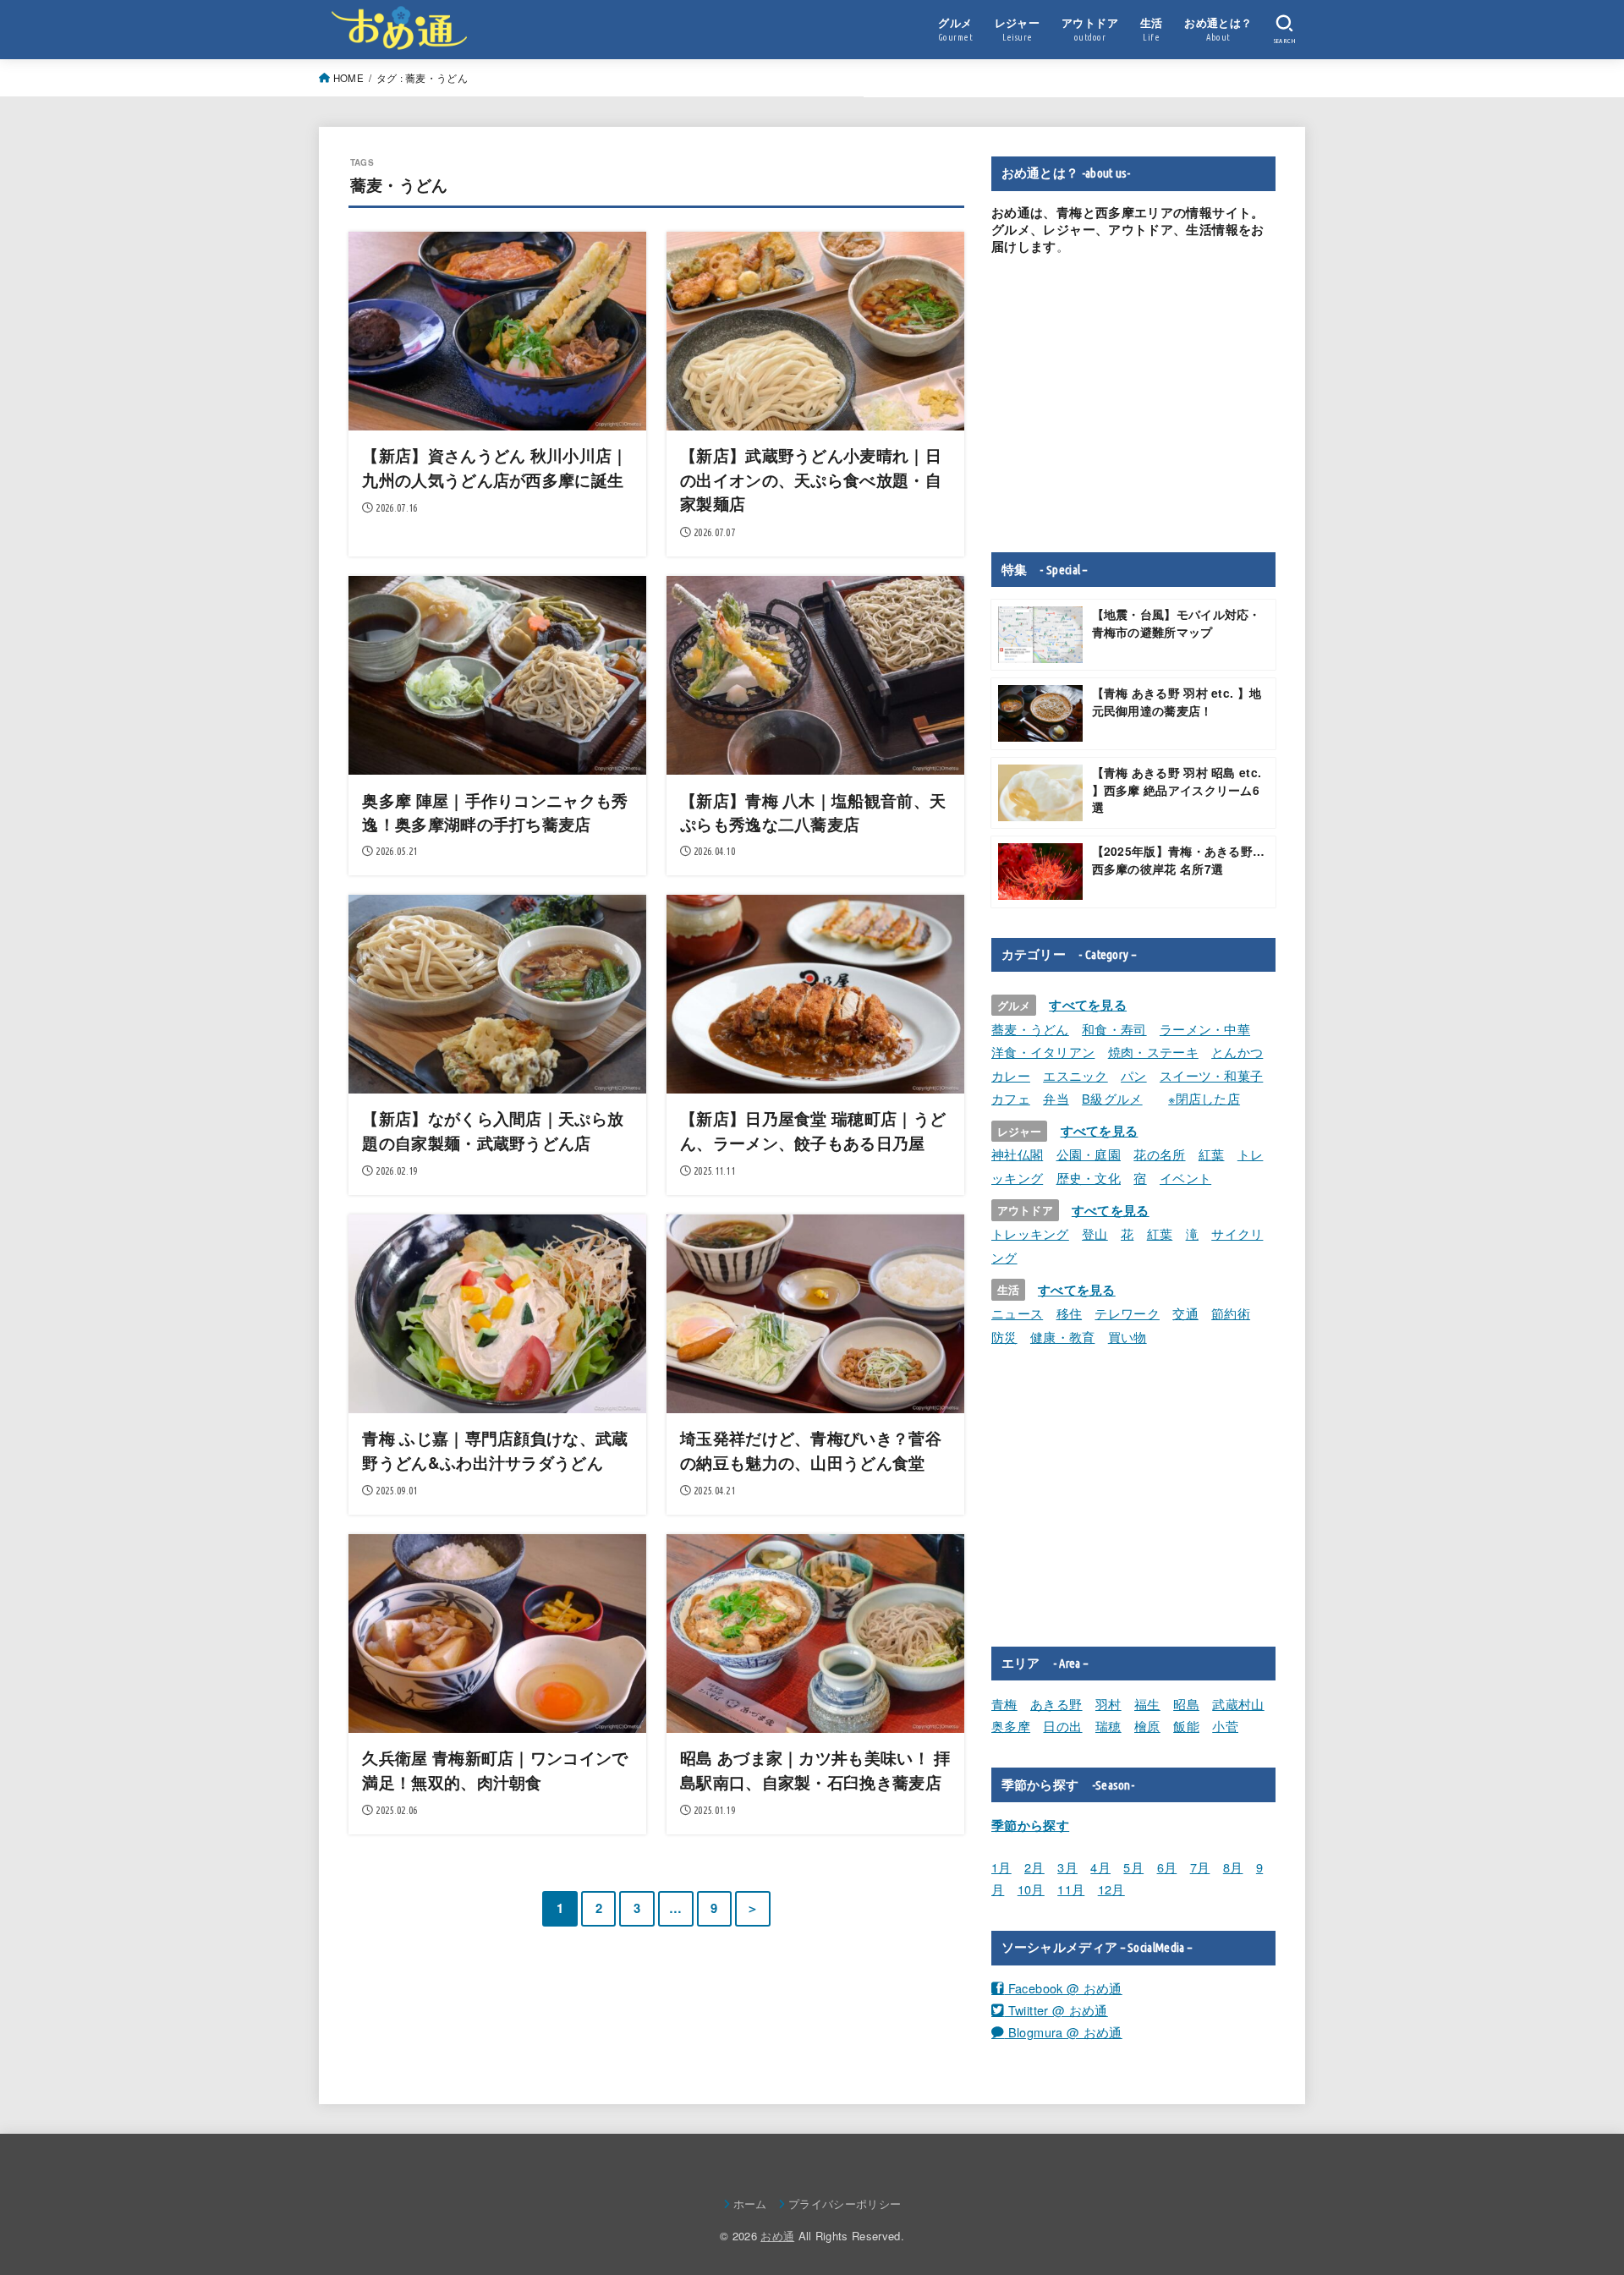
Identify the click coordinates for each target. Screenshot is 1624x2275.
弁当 (1056, 1098)
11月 (1071, 1889)
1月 (1001, 1867)
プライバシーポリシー (845, 2204)
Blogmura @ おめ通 (1063, 2032)
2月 (1034, 1867)
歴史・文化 (1089, 1178)
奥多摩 (1011, 1726)
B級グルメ (1112, 1098)
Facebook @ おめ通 (1063, 1988)
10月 (1031, 1889)
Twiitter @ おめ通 (1056, 2010)
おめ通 (777, 2236)
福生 (1147, 1704)
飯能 (1186, 1726)
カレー (1011, 1075)
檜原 (1147, 1726)
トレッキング (1030, 1233)
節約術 (1231, 1313)
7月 (1200, 1867)
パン (1134, 1075)
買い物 (1127, 1337)
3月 (1067, 1867)
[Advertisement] (1133, 403)
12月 (1111, 1889)
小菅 (1225, 1726)
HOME (348, 78)
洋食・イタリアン (1043, 1052)
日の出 (1062, 1726)
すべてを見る (1088, 1005)
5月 (1133, 1867)
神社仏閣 (1017, 1154)
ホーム (750, 2204)
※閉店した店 (1204, 1098)
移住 (1070, 1313)
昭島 (1186, 1704)
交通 (1185, 1313)
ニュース (1017, 1313)
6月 (1167, 1867)
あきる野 (1056, 1704)
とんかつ (1237, 1052)
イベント (1185, 1178)
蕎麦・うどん (1030, 1029)
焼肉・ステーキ (1153, 1052)
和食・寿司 (1114, 1029)
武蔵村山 (1238, 1704)
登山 (1095, 1233)
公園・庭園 (1089, 1154)
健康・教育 (1063, 1337)
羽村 (1108, 1704)
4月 (1100, 1867)
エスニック (1075, 1075)
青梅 (1004, 1704)
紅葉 (1212, 1154)
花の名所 (1159, 1154)
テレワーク (1127, 1313)
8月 (1233, 1867)
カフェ (1011, 1098)
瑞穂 (1108, 1726)
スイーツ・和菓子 (1211, 1075)
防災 (1004, 1337)
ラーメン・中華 (1205, 1029)
